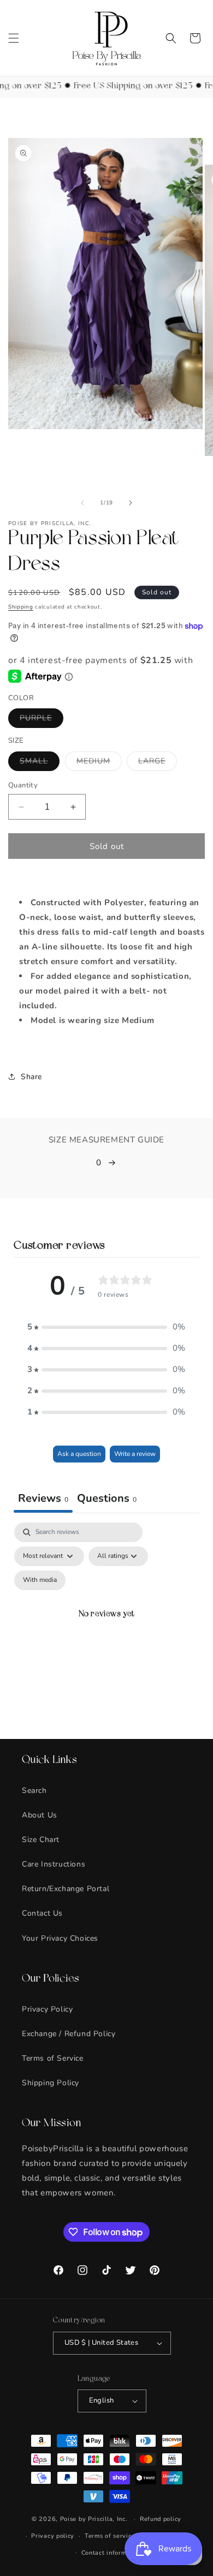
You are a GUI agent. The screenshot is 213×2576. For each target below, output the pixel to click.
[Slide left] (82, 503)
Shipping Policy (51, 2083)
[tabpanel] (106, 1628)
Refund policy (161, 2519)
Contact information (112, 2553)
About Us (40, 1815)
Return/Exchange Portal (66, 1889)
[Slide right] (131, 503)
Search (34, 1790)
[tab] (107, 1500)
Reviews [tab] (43, 1498)
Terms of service (110, 2536)
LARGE (158, 763)
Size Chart (41, 1840)
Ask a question (79, 1454)
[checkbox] (40, 1580)
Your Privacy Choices (60, 1938)
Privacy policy (53, 2536)
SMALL (40, 763)
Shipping (21, 607)
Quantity (23, 785)
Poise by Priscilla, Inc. (94, 2519)
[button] (14, 38)
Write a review (135, 1454)
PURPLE (42, 720)
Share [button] (31, 1077)
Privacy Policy (47, 2009)
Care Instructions (54, 1864)
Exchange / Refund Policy (69, 2034)
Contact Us (42, 1913)
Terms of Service (53, 2058)
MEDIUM (99, 763)
